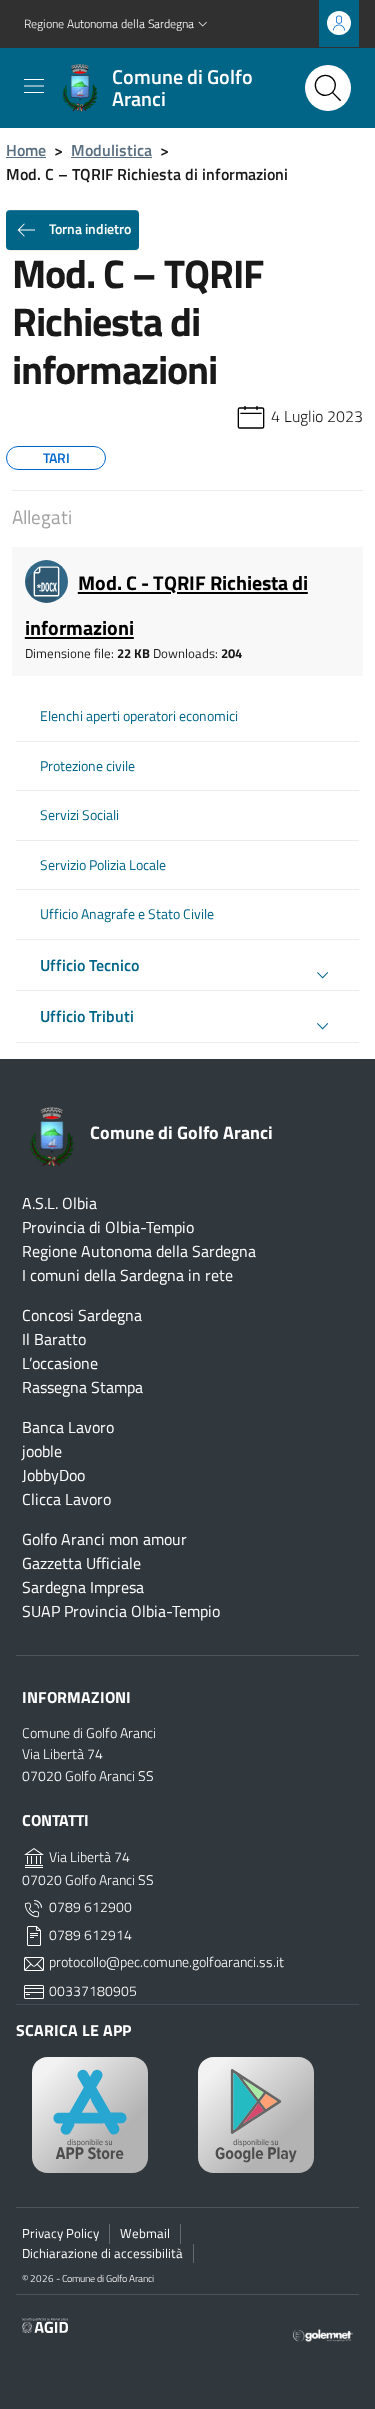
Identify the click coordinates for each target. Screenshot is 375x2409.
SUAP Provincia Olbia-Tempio (121, 1611)
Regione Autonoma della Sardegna (139, 1251)
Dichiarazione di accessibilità (102, 2253)
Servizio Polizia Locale (103, 865)
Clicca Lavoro (66, 1499)
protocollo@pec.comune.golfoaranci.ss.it (165, 1962)
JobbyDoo (53, 1475)
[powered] (323, 2333)
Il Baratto (54, 1339)
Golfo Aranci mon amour (104, 1539)
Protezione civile (87, 766)
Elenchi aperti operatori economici (139, 716)
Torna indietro (88, 228)
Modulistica (111, 150)
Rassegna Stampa (82, 1387)
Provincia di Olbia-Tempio (108, 1227)
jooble (42, 1451)
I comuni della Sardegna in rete (127, 1275)
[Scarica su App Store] (105, 2115)
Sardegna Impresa (83, 1587)
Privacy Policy (60, 2233)
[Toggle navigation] (34, 86)
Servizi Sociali (79, 815)
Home (26, 150)
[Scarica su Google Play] (271, 2115)
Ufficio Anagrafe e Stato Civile (127, 914)
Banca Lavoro (68, 1427)
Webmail (145, 2233)
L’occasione (60, 1363)
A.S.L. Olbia (59, 1203)
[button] (118, 24)
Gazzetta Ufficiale (81, 1563)
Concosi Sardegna (82, 1315)
